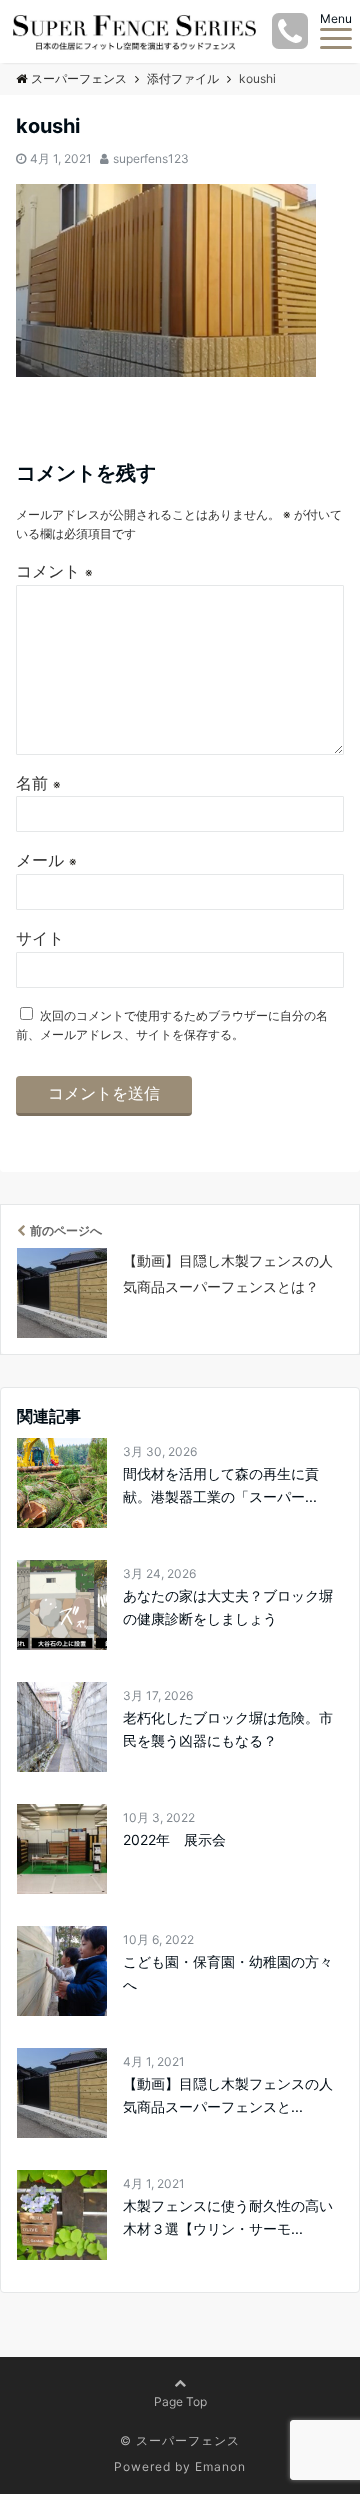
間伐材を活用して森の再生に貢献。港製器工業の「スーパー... (221, 1484)
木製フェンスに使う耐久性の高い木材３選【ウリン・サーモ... (228, 2216)
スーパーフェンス (79, 78)
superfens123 (151, 158)
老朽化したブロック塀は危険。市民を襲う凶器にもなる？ (228, 1728)
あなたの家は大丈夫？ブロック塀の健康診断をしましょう (228, 1606)
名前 (38, 783)
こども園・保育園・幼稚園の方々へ (228, 1972)
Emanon (220, 2466)
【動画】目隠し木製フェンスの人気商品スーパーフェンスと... (228, 2094)
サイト (40, 938)
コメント (54, 571)
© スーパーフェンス (180, 2440)
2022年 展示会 (174, 1839)
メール (46, 860)
